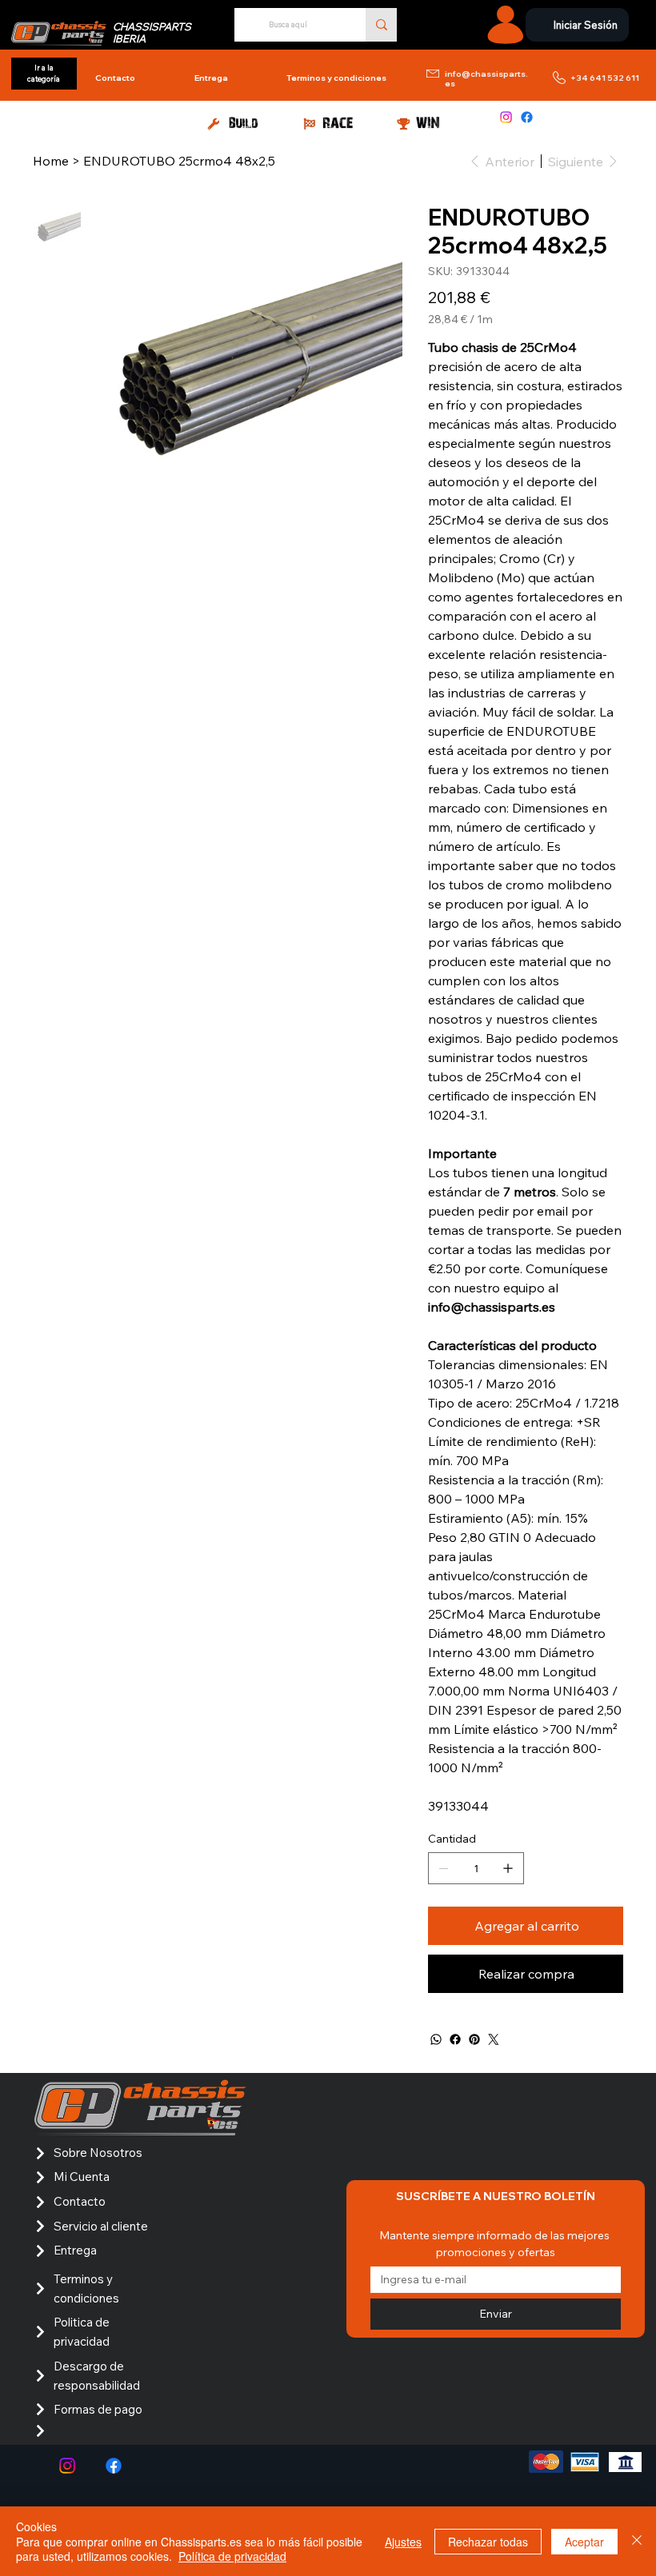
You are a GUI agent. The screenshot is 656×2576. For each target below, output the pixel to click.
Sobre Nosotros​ (98, 2153)
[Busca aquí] (381, 25)
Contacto (80, 2201)
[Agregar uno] (508, 1868)
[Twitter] (494, 2039)
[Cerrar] (637, 2541)
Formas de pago (98, 2409)
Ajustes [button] (403, 2542)
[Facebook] (527, 117)
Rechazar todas (488, 2542)
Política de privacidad (232, 2556)
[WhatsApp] (436, 2039)
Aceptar (584, 2542)
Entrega (75, 2250)
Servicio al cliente (101, 2226)
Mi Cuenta (82, 2177)
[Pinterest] (474, 2039)
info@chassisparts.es (486, 79)
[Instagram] (506, 117)
